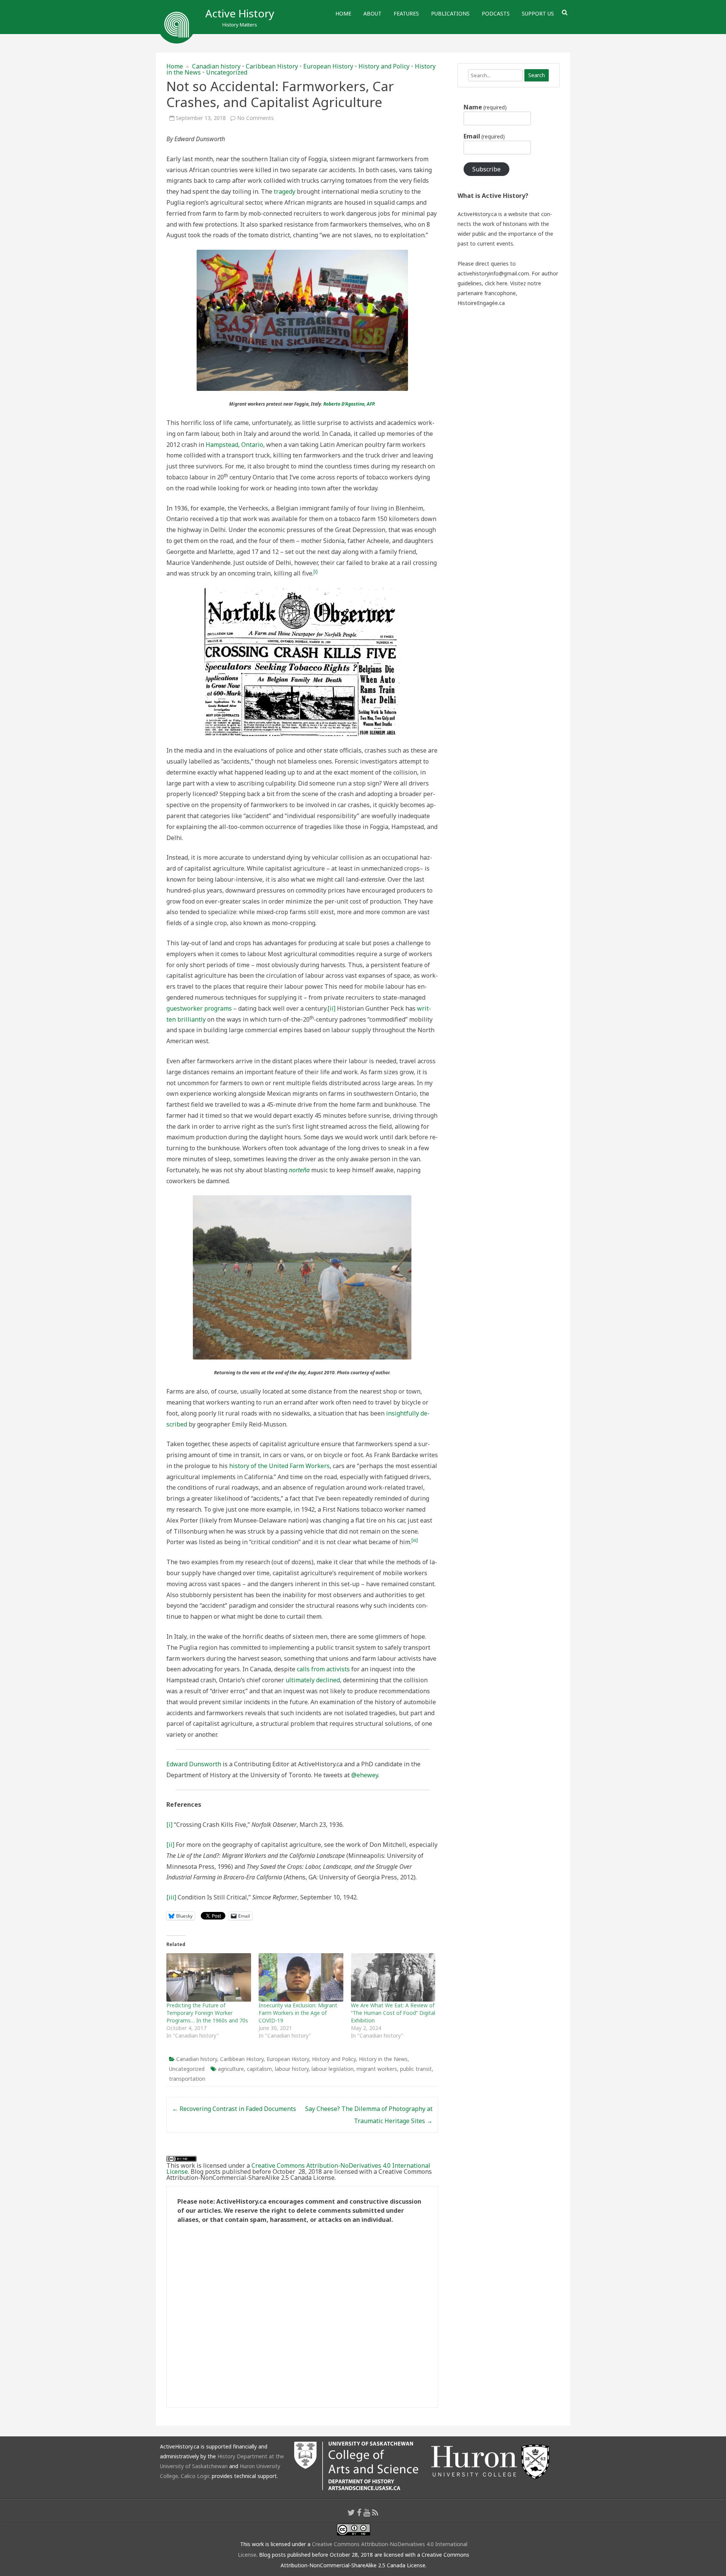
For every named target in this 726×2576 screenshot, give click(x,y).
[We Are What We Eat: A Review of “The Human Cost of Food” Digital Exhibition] (393, 1977)
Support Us (538, 13)
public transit (416, 2069)
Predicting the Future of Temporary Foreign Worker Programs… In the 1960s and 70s (207, 2013)
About (372, 13)
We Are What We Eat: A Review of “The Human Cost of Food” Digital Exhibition (393, 2013)
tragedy (285, 191)
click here (496, 283)
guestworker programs (199, 1008)
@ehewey (365, 1775)
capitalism (259, 2069)
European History (328, 66)
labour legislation (333, 2069)
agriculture (231, 2069)
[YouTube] (367, 2512)
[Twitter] (351, 2512)
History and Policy (384, 66)
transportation (187, 2079)
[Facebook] (359, 2512)
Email (484, 136)
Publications (450, 13)
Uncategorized (227, 72)
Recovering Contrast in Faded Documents (234, 2109)
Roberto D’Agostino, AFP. (349, 404)
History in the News (383, 2059)
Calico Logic (195, 2476)
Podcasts (496, 13)
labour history (292, 2069)
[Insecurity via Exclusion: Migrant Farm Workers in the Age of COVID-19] (301, 1977)
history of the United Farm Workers (279, 1466)
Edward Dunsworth (194, 1764)
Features (406, 13)
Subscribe (486, 169)
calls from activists (323, 1669)
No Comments (255, 118)
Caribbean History (272, 66)
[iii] (171, 1897)
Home (343, 13)
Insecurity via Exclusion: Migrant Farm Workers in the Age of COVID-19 (298, 2013)
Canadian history (216, 66)
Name (485, 107)
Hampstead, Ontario (234, 445)
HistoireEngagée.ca (481, 303)
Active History (240, 13)
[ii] (331, 1008)
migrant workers (377, 2069)
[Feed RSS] (375, 2512)
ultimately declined (313, 1680)
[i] (169, 1825)
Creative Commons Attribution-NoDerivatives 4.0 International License (298, 2168)
